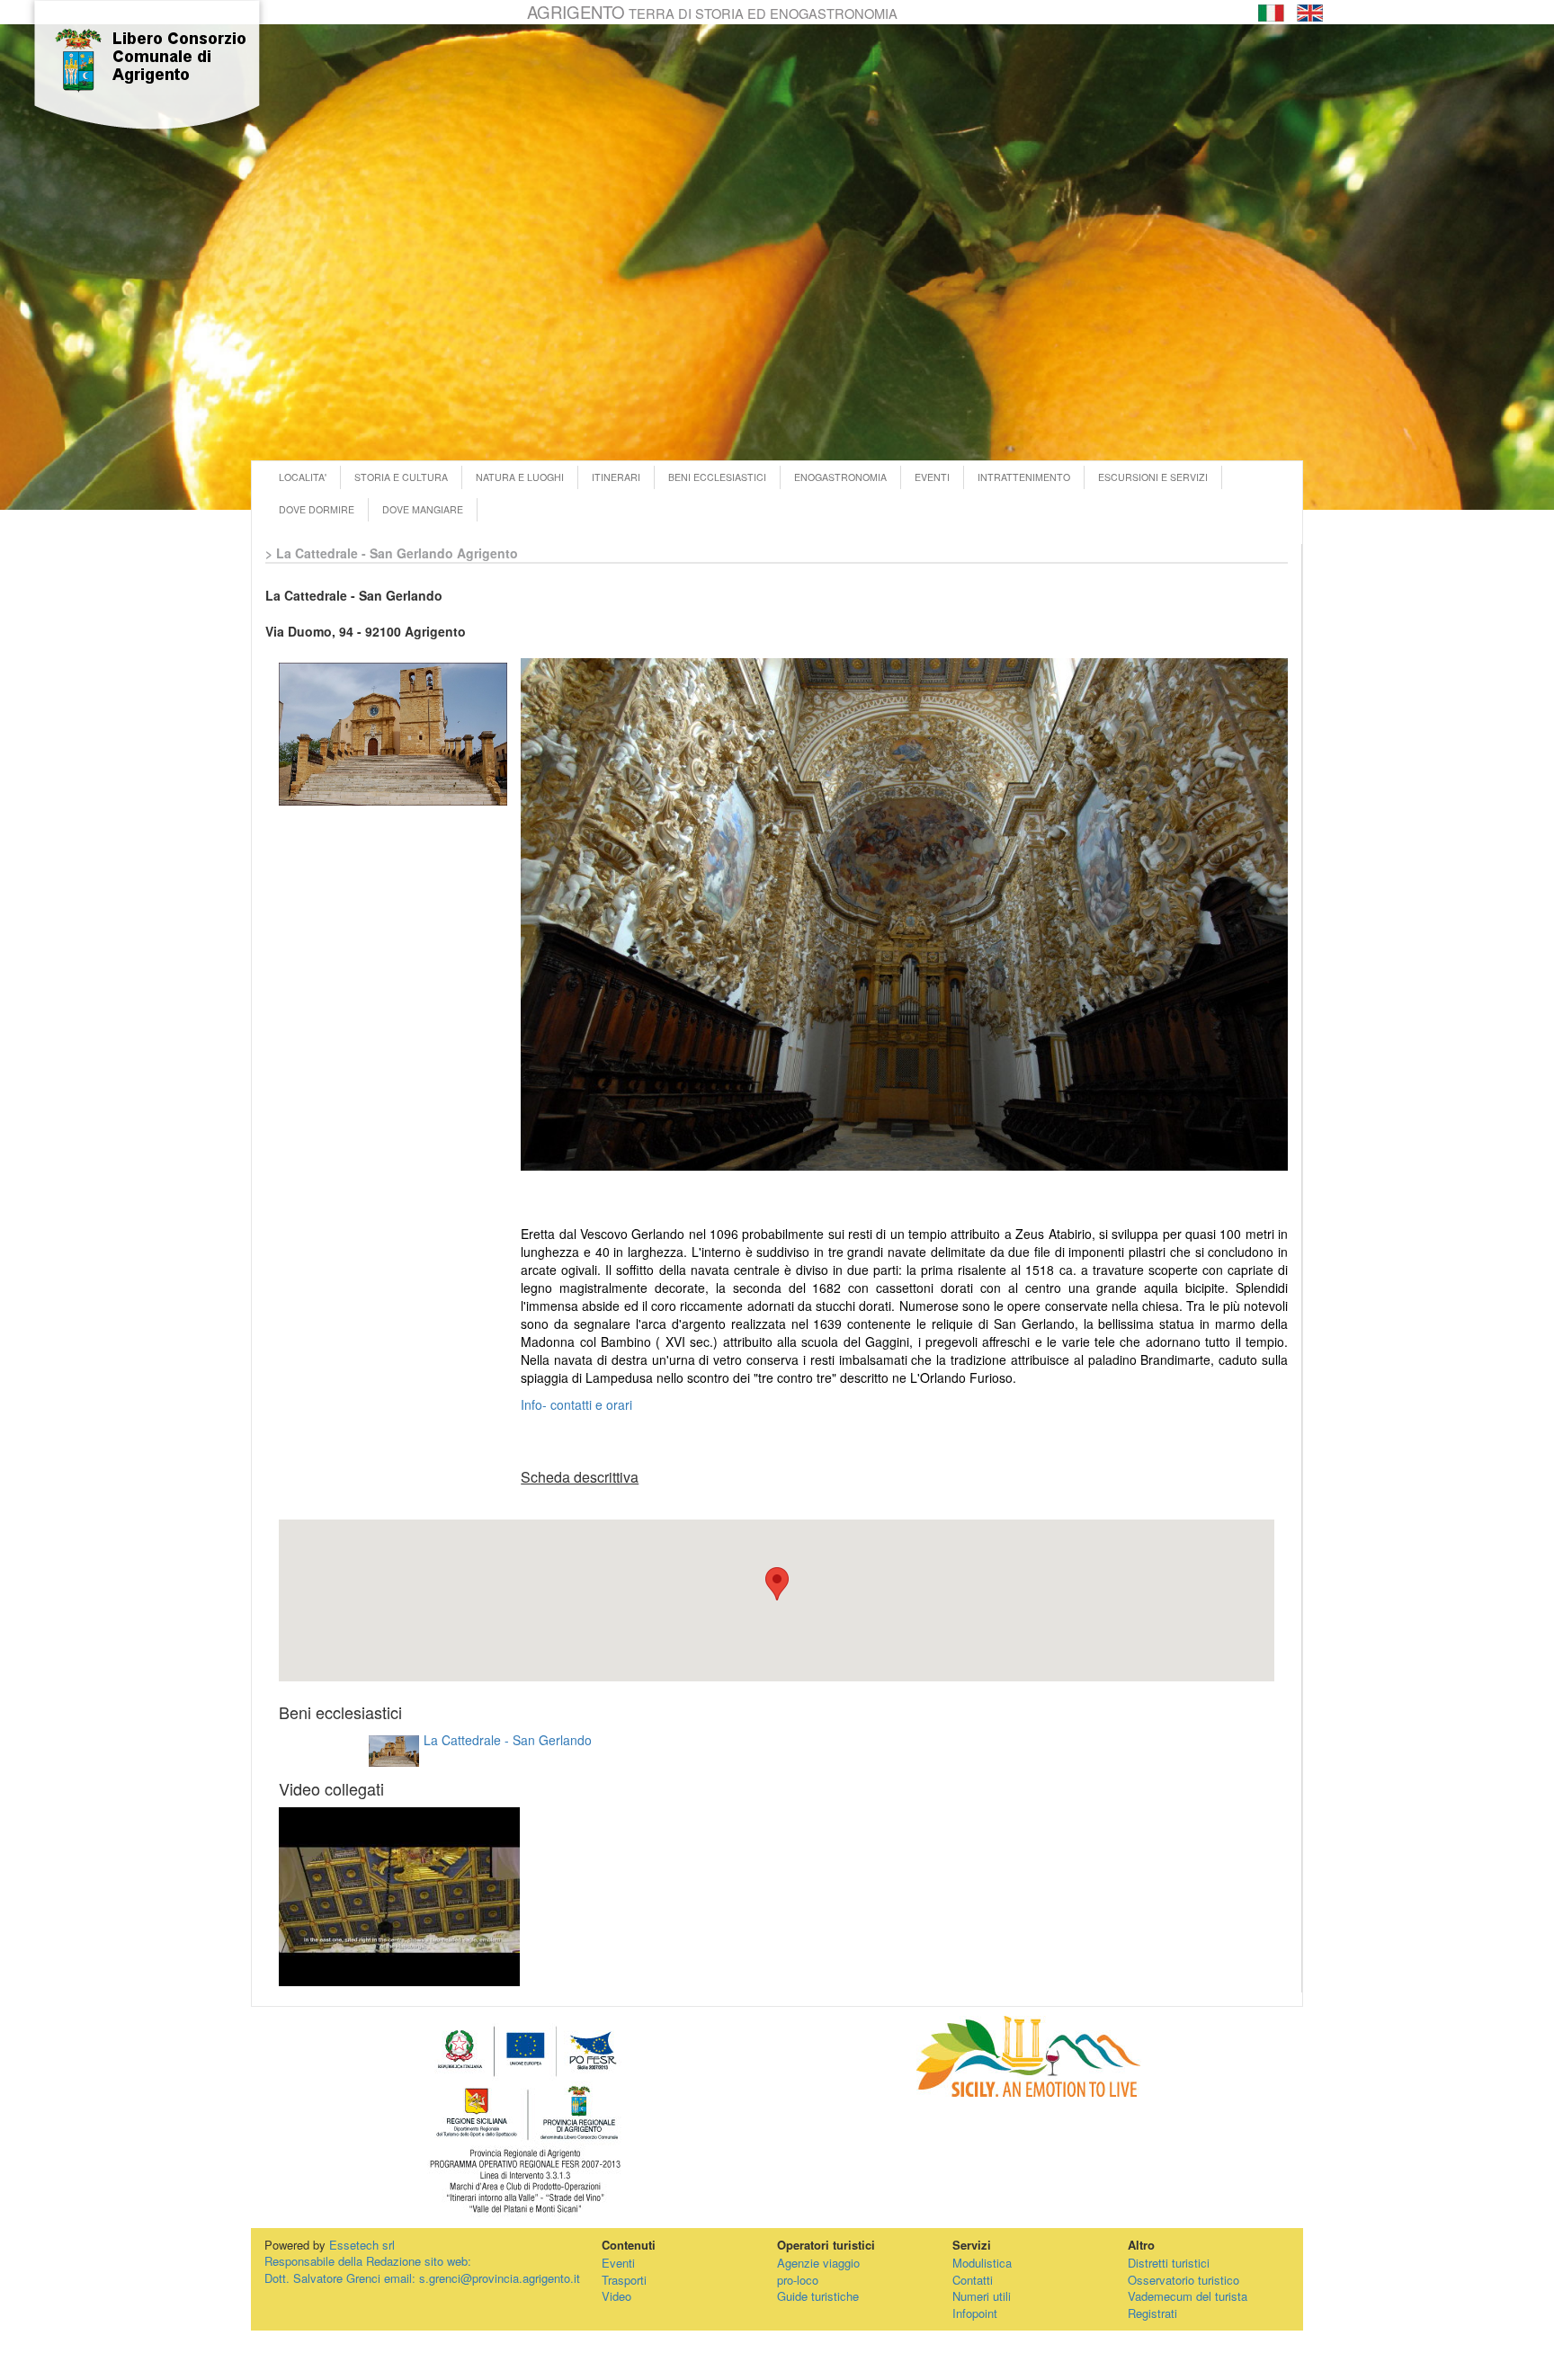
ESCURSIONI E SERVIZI (1153, 477)
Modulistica (982, 2263)
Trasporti (624, 2280)
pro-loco (798, 2280)
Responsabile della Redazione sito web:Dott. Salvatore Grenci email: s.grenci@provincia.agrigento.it (422, 2269)
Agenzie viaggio (818, 2263)
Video (616, 2296)
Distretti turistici (1169, 2263)
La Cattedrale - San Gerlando (508, 1740)
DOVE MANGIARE (423, 509)
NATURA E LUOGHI (520, 477)
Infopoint (975, 2313)
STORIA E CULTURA (401, 477)
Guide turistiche (818, 2296)
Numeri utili (982, 2296)
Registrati (1152, 2313)
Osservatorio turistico (1183, 2280)
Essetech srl (362, 2245)
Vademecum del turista (1188, 2296)
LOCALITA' (303, 477)
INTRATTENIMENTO (1024, 477)
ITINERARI (616, 477)
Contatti (973, 2280)
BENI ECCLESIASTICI (717, 477)
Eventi (618, 2263)
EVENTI (932, 477)
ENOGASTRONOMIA (840, 477)
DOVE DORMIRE (317, 509)
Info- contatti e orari (576, 1404)
